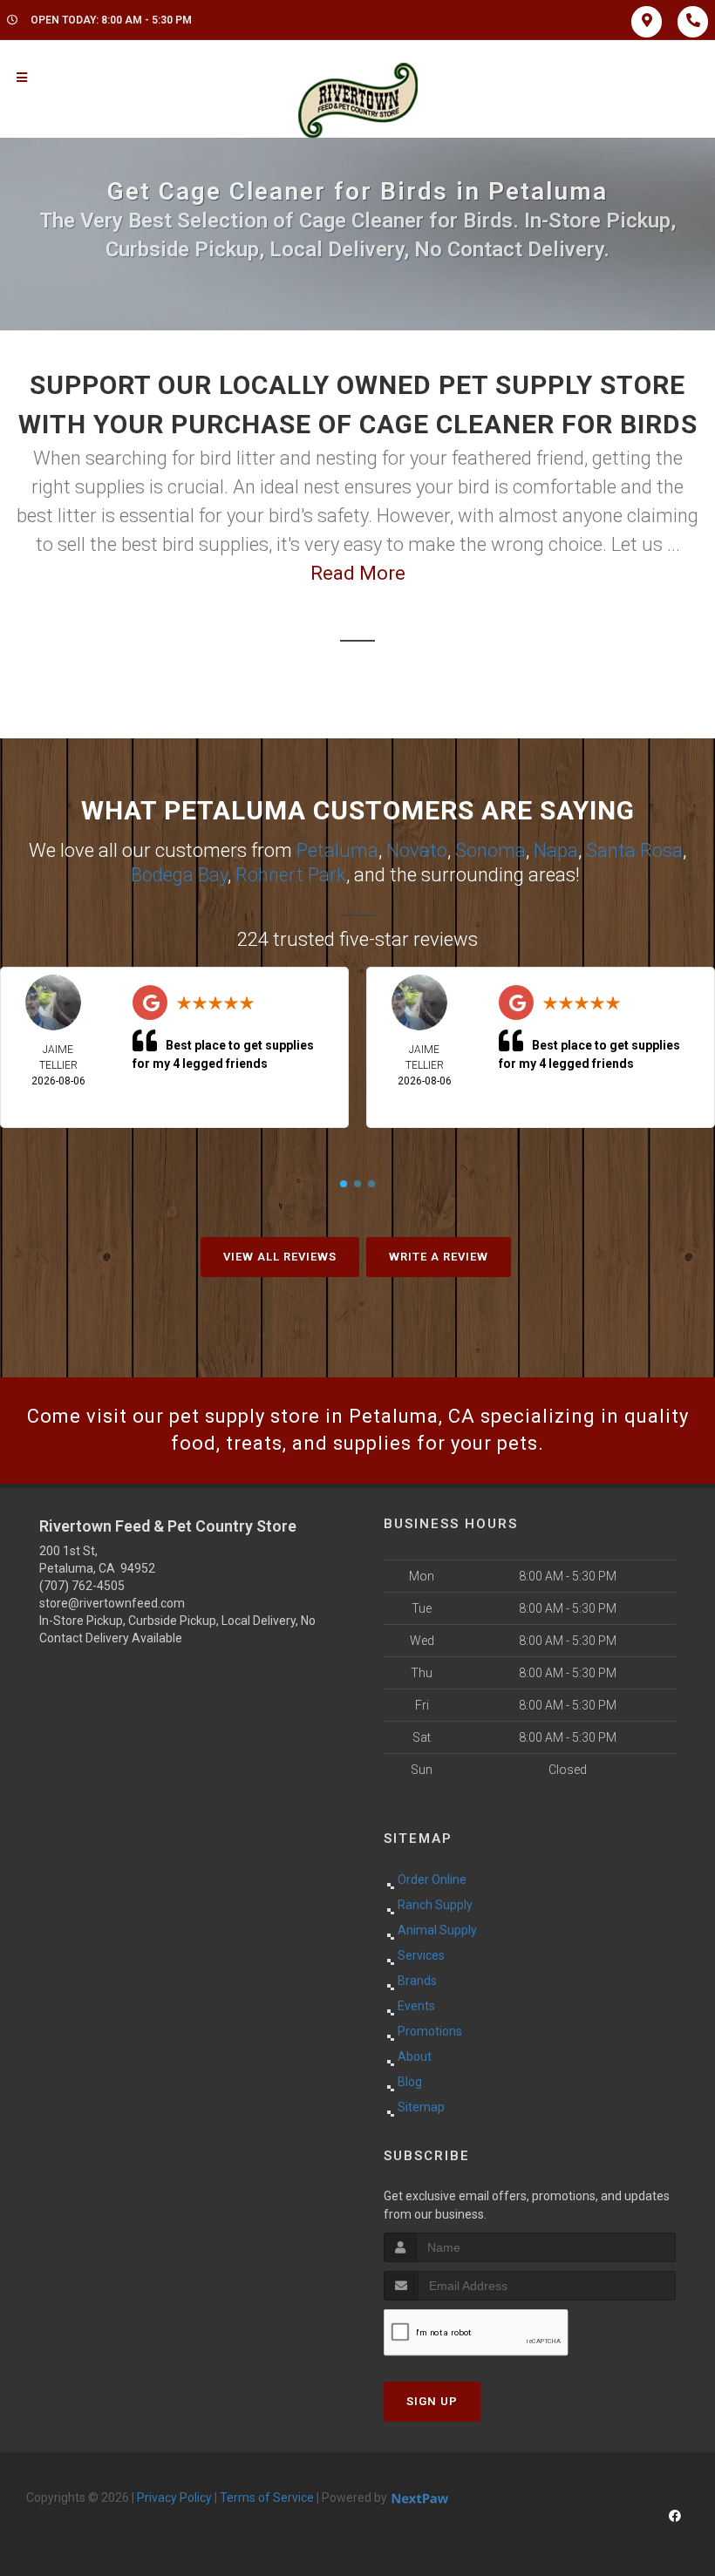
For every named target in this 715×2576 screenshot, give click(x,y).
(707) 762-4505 (82, 1586)
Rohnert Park (291, 875)
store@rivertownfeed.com (112, 1603)
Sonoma (490, 850)
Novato (417, 850)
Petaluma (337, 850)
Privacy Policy (174, 2498)
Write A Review (439, 1257)
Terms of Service (267, 2498)
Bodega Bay (179, 875)
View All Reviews (280, 1257)
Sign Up (432, 2401)
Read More (358, 573)
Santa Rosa (634, 850)
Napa (556, 850)
